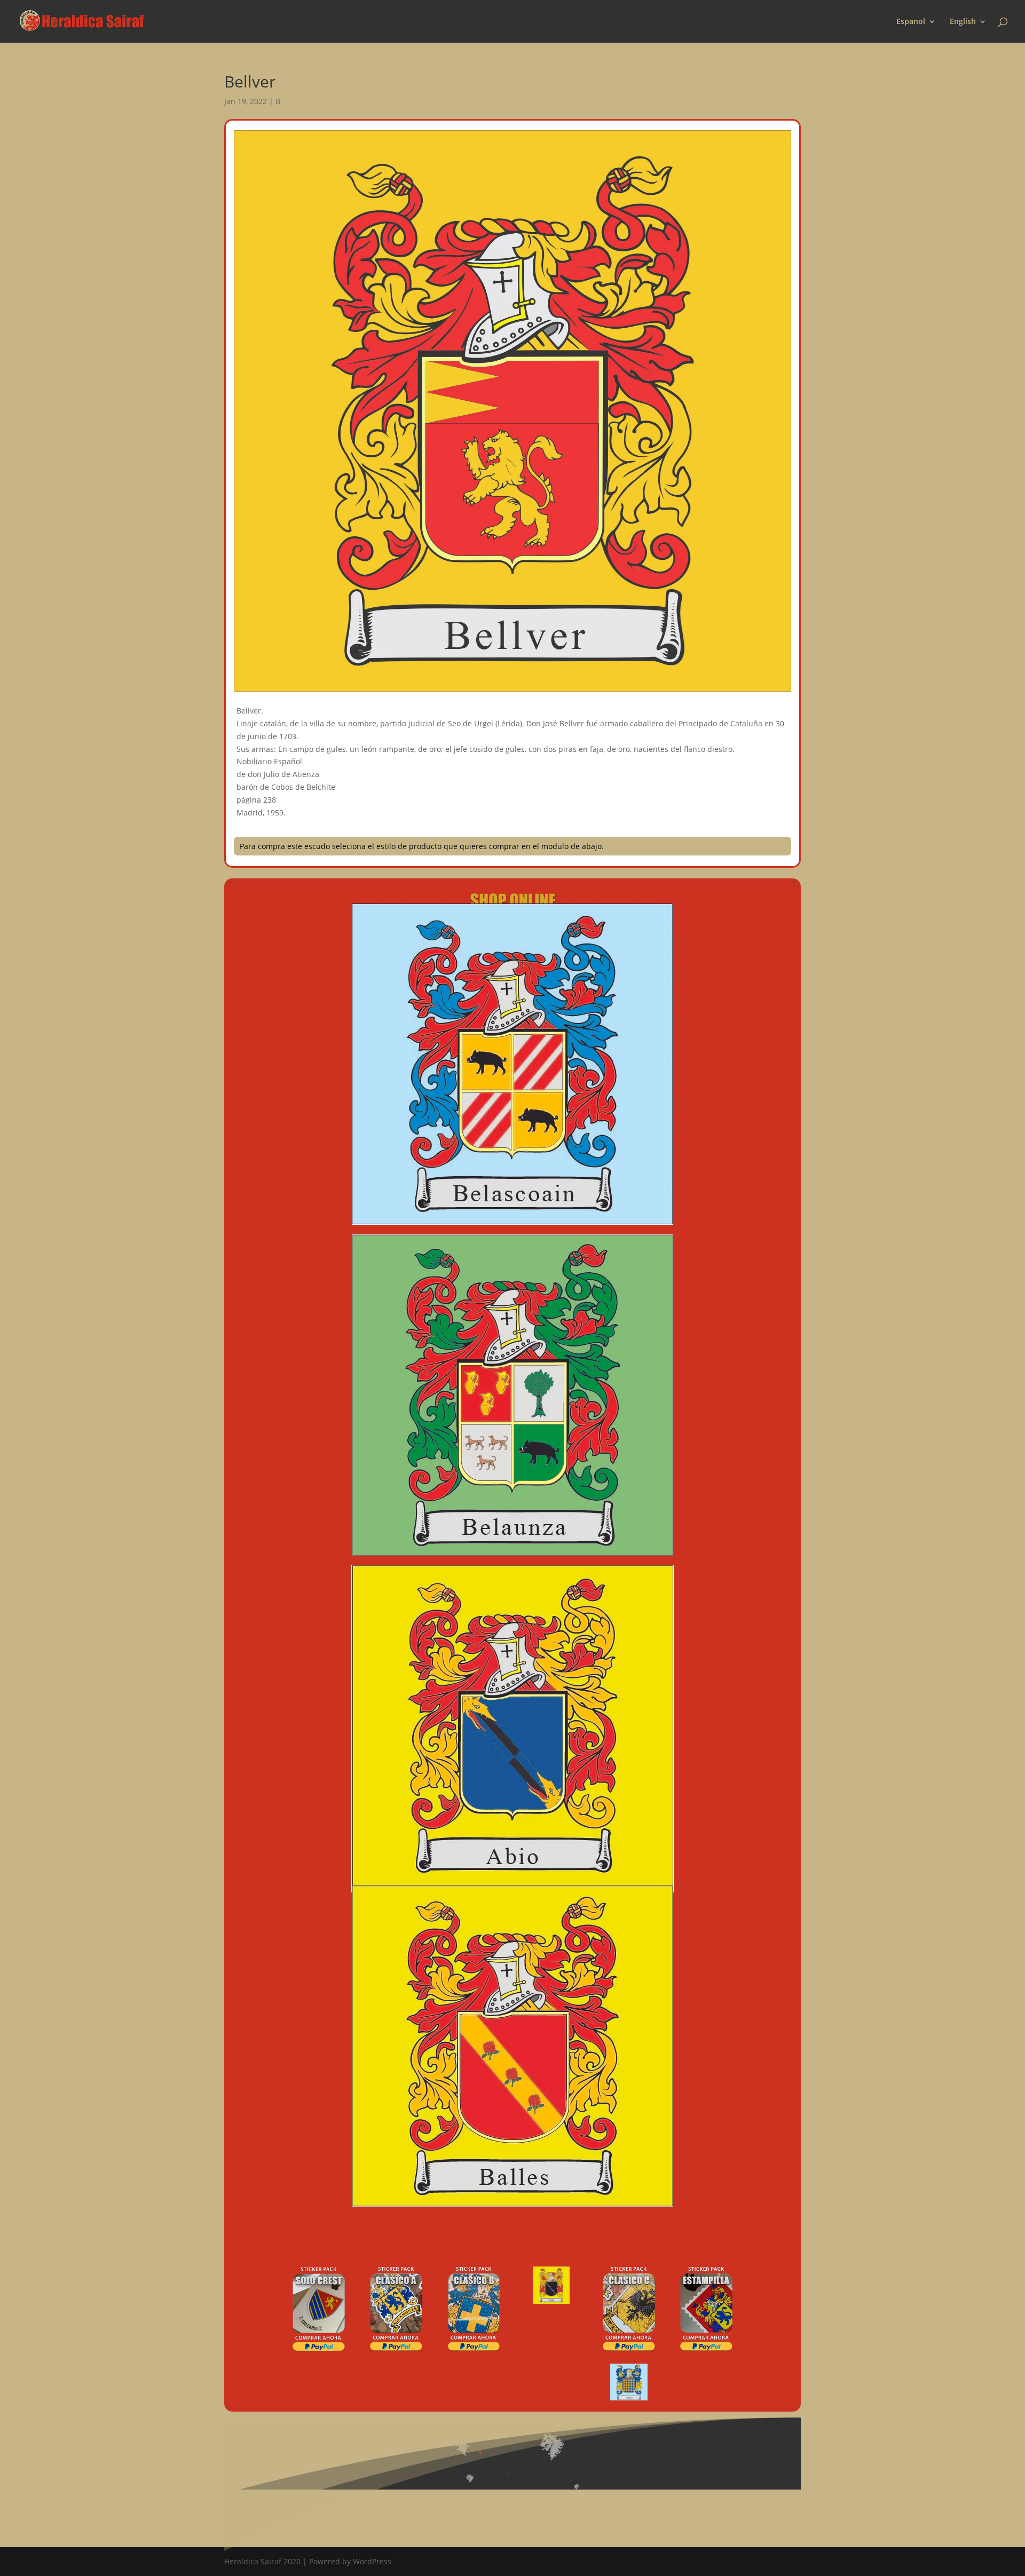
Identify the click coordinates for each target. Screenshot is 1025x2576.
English (963, 22)
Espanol (911, 22)
